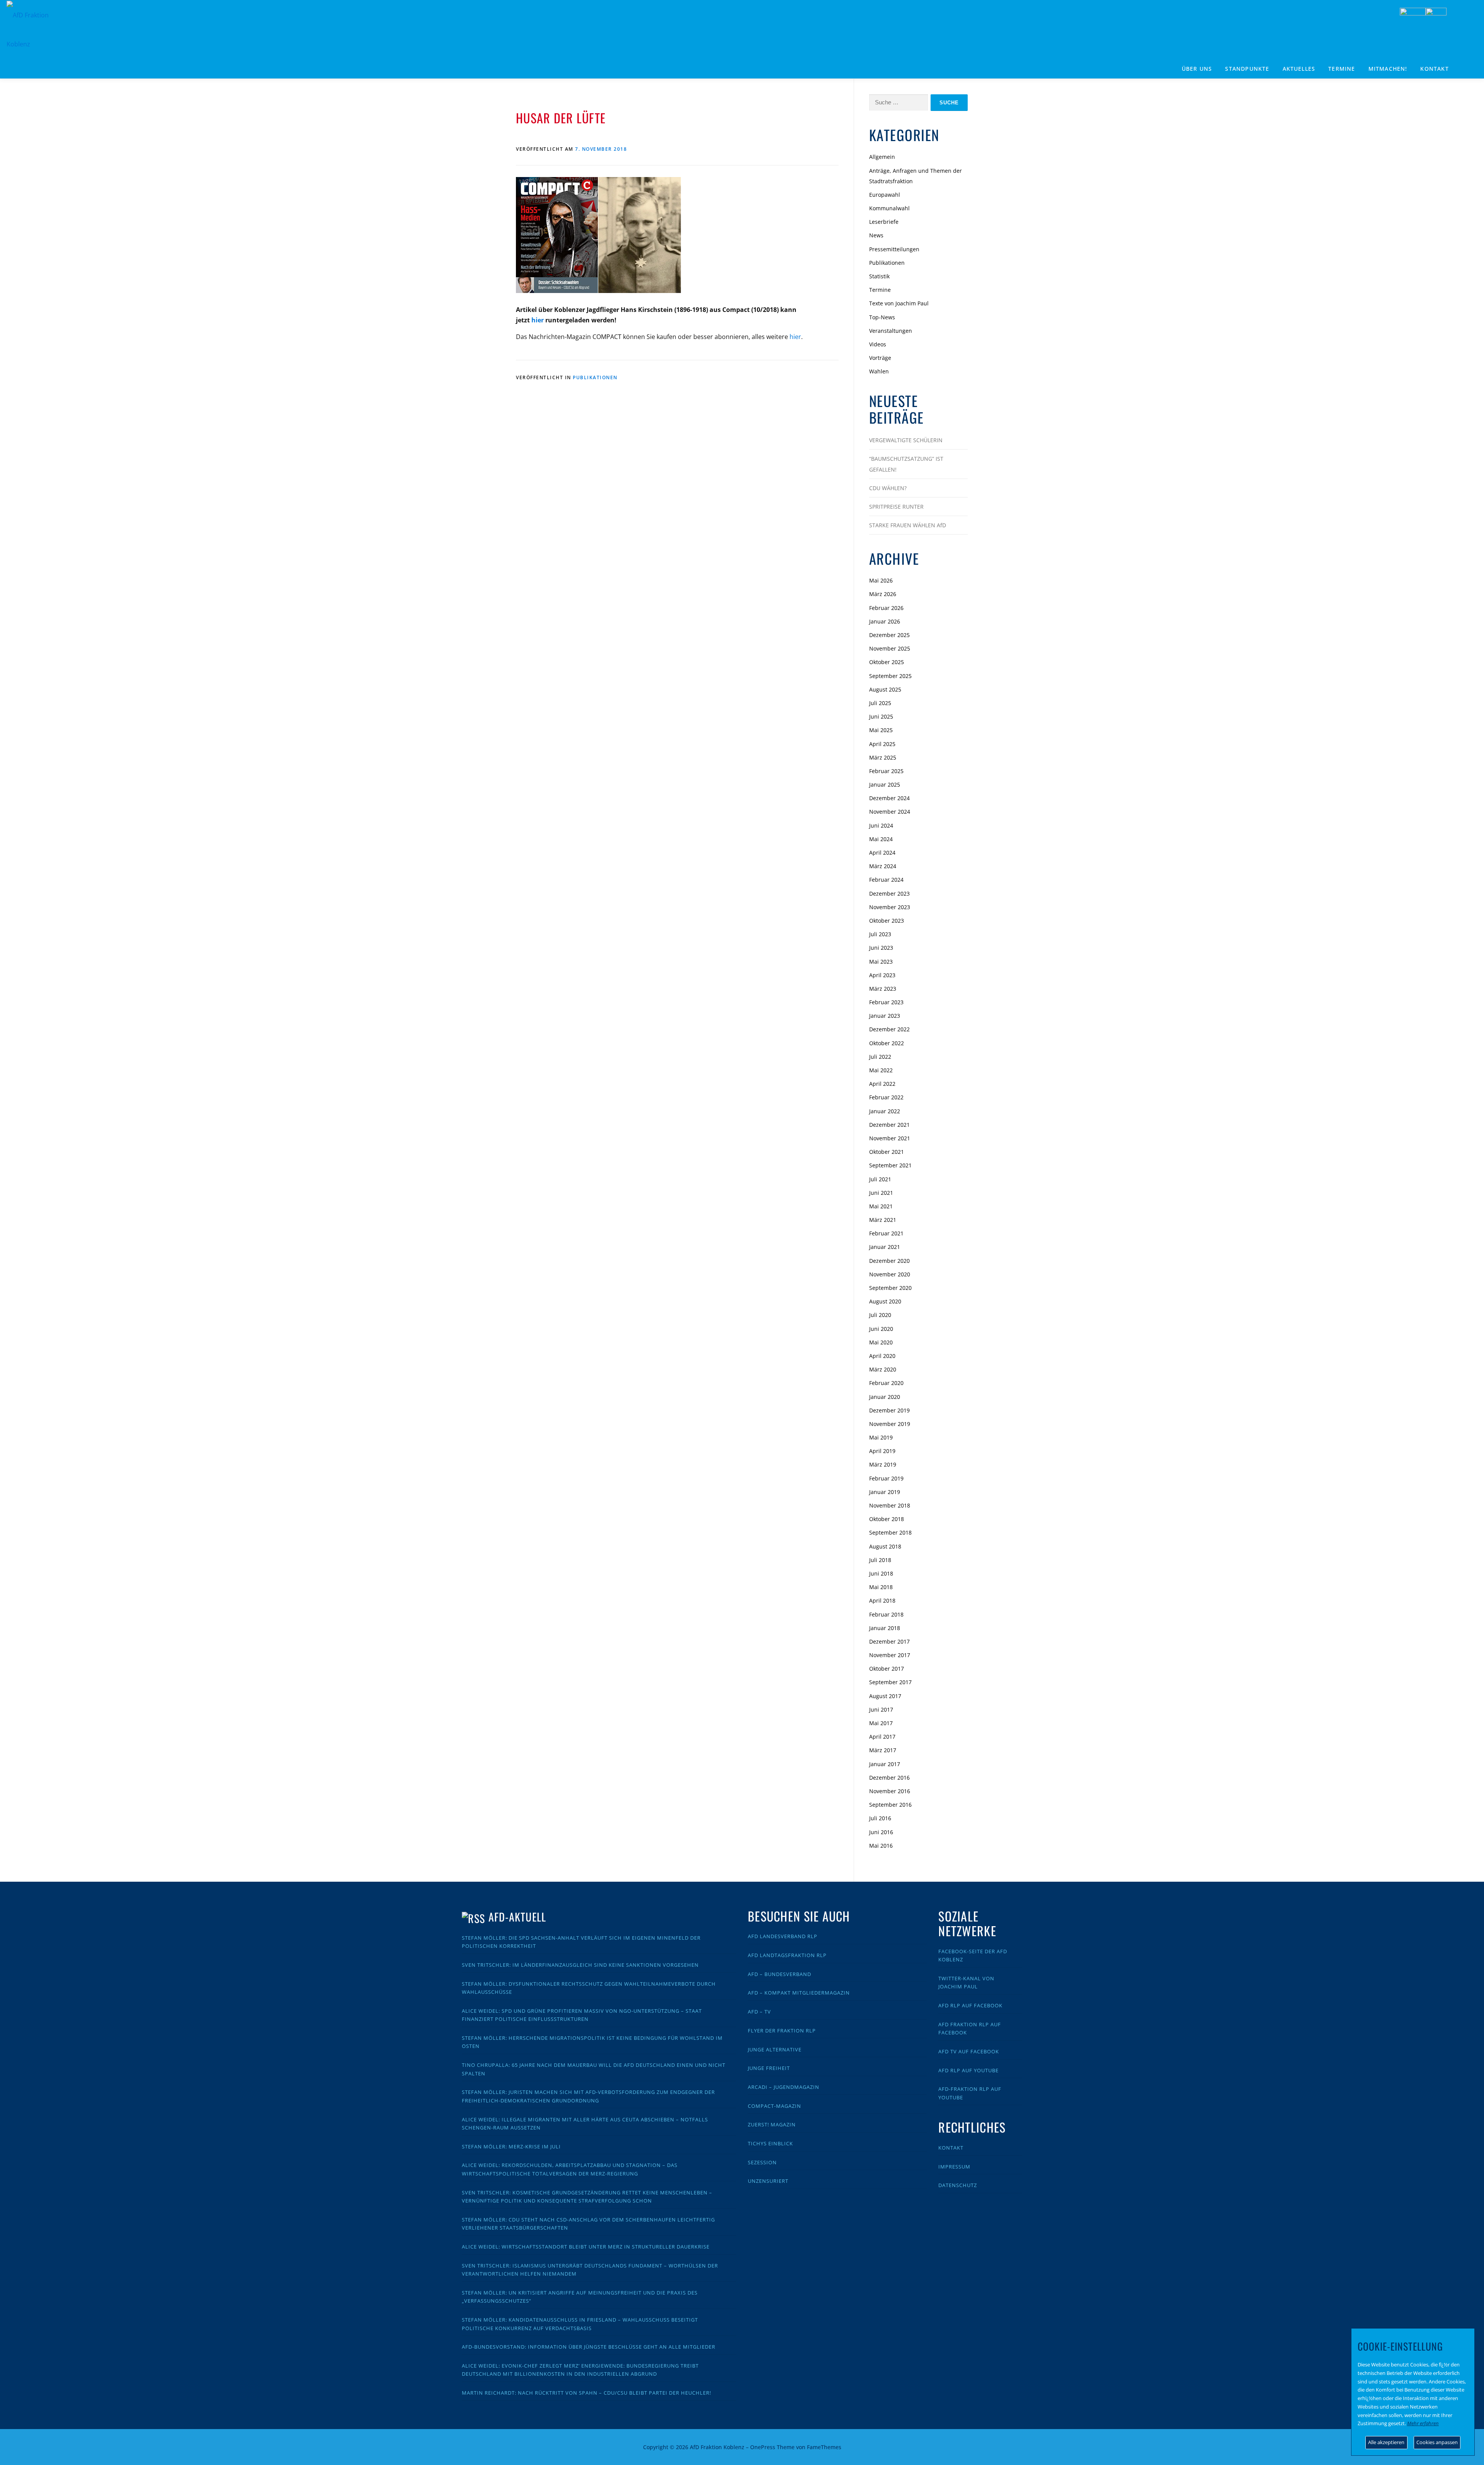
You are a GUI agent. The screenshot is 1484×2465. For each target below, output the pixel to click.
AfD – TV (759, 2012)
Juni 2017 (881, 1709)
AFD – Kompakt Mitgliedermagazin (799, 1993)
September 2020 (890, 1288)
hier (538, 320)
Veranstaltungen (891, 331)
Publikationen (595, 377)
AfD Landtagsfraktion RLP (787, 1955)
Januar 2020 (885, 1397)
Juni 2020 (881, 1329)
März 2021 (883, 1220)
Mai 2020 (881, 1342)
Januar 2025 (885, 784)
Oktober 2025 (887, 662)
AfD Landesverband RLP (783, 1936)
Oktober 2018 (887, 1519)
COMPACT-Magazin (774, 2106)
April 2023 (882, 975)
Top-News (882, 317)
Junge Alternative (775, 2049)
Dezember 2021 (889, 1125)
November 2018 (890, 1505)
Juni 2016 (881, 1832)
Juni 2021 (881, 1193)
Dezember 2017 (889, 1641)
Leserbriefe (884, 222)
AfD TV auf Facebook (969, 2051)
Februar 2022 (886, 1097)
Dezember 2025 (889, 635)
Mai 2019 (881, 1437)
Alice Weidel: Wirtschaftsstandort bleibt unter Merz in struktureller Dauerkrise (586, 2247)
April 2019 (882, 1451)
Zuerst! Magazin (772, 2124)
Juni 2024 (881, 825)
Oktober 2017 (887, 1669)
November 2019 (890, 1424)
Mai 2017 (881, 1723)
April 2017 (882, 1737)
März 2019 (883, 1464)
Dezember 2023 (889, 893)
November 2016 (890, 1791)
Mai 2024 (881, 839)
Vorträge (880, 358)
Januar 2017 (885, 1764)
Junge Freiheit (769, 2068)
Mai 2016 (881, 1846)
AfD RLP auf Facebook (970, 2005)
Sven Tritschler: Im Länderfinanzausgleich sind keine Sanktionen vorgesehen (580, 1965)
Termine (1342, 69)
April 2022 (882, 1084)
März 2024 (883, 866)
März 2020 (883, 1369)
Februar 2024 (886, 880)
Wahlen (879, 371)
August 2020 (885, 1301)
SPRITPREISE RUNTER (896, 507)
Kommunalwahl (889, 208)
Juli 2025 (880, 703)
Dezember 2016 (889, 1778)
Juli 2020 (880, 1315)
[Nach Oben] (941, 2442)
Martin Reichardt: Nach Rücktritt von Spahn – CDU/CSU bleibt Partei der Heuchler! (586, 2393)
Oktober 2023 (887, 921)
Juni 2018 (881, 1573)
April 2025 (882, 744)
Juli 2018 (880, 1560)
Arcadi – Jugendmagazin (784, 2087)
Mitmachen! (1388, 69)
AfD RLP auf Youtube (968, 2070)
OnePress (763, 2447)
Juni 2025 (881, 716)
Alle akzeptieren (1386, 2442)
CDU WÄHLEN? (888, 488)
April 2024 (882, 853)
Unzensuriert (768, 2181)
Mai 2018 (881, 1587)
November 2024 (890, 812)
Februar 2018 (886, 1614)
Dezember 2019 (889, 1410)
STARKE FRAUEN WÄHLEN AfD (908, 525)
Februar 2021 (886, 1233)
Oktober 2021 (887, 1152)
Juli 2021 (880, 1179)
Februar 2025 (886, 771)
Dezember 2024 (889, 798)
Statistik (879, 276)
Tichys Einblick (770, 2143)
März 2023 (883, 989)
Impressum (954, 2167)
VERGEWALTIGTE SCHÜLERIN (906, 440)
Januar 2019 (885, 1492)
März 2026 (883, 594)
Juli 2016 (880, 1818)
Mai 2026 (881, 580)
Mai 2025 (881, 730)
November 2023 (890, 907)
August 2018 (885, 1546)
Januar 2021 (885, 1247)
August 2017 (885, 1696)
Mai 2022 (881, 1070)
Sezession (762, 2162)
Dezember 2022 (889, 1029)
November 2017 (890, 1655)
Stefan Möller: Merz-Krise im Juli (511, 2146)
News (876, 235)
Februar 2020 (886, 1383)
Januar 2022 (885, 1111)
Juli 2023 (880, 934)
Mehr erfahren (1423, 2423)
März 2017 (883, 1750)
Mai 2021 (881, 1206)
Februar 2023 (886, 1002)
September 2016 (890, 1805)
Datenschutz (958, 2185)
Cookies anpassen (1437, 2442)
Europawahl (885, 195)
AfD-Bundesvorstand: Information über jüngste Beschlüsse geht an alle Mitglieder (589, 2347)
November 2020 (890, 1274)
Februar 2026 (886, 608)
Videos (878, 344)
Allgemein (882, 157)
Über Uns (1197, 69)
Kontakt (1434, 69)
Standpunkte (1247, 69)
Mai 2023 (881, 962)
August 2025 (885, 689)
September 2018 (890, 1532)
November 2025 (890, 648)
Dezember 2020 (889, 1261)
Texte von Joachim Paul (899, 303)
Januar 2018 (885, 1628)
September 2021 (890, 1165)
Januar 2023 (885, 1016)
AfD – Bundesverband (779, 1974)
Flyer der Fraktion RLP (782, 2031)
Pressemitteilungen (894, 249)
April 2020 (882, 1356)
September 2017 (890, 1682)
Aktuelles (1299, 69)
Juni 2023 (881, 948)
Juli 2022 (880, 1057)
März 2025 (883, 757)
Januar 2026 (885, 621)
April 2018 (882, 1600)
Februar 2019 (886, 1478)
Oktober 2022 (887, 1043)
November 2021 (890, 1138)
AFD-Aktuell (517, 1917)
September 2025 (890, 676)
